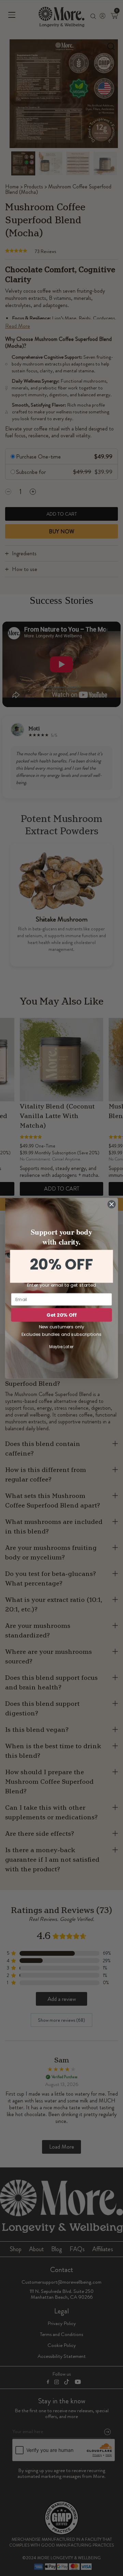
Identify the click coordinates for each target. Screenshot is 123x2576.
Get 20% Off (61, 1315)
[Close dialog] (112, 1204)
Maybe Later (62, 1347)
